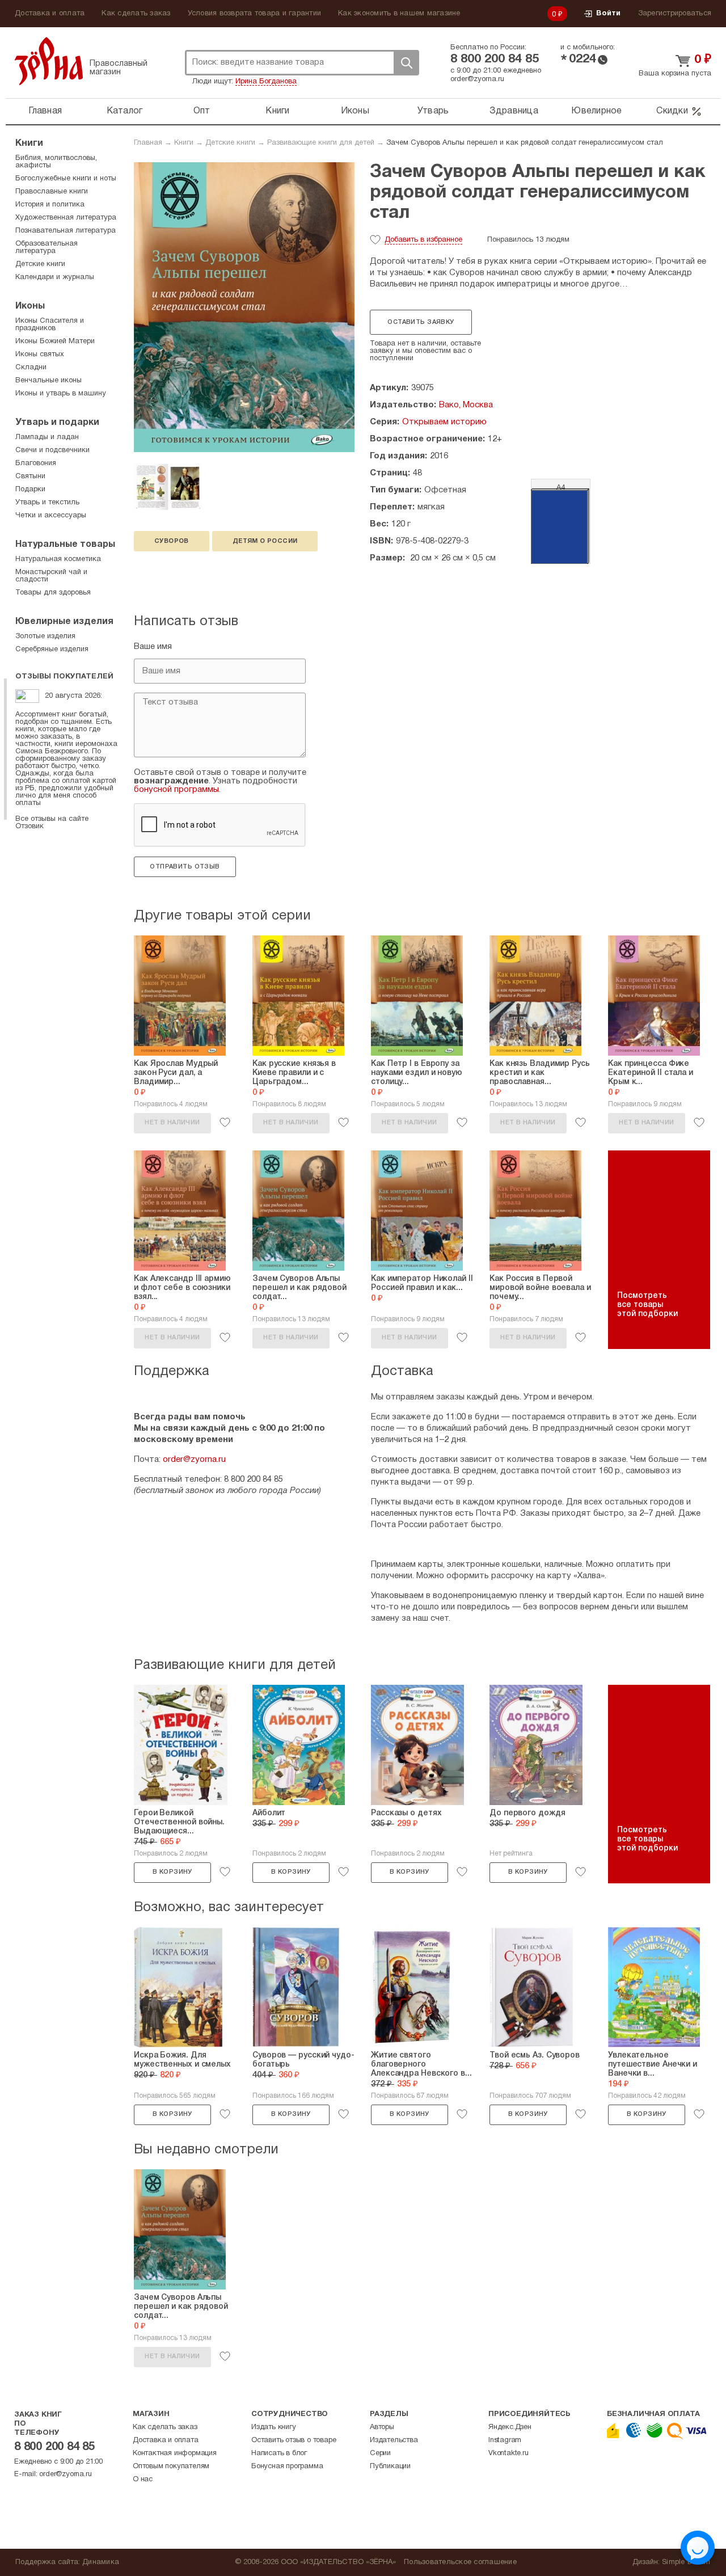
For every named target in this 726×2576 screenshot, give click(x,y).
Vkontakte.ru (508, 2453)
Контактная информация (175, 2453)
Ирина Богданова (266, 82)
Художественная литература (66, 218)
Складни (31, 368)
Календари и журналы (55, 277)
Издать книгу (274, 2427)
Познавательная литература (66, 231)
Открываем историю (444, 422)
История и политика (50, 205)
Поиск (406, 63)
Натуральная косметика (58, 559)
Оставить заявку (421, 322)
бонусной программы (176, 790)
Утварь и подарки (57, 423)
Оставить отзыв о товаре (294, 2440)
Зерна (49, 61)
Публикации (390, 2467)
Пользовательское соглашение (460, 2562)
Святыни (30, 477)
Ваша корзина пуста (675, 74)
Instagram (505, 2440)
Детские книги (230, 143)
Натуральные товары (65, 545)
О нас (143, 2480)
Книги (277, 111)
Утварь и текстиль (47, 503)
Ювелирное (596, 111)
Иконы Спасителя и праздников (50, 325)
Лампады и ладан (47, 437)
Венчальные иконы (48, 381)
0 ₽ (558, 15)
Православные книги (52, 192)
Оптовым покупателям (171, 2467)
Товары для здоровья (53, 593)
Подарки (30, 490)
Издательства (394, 2440)
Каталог (125, 111)
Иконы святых (40, 355)
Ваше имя (153, 647)
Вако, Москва (466, 405)
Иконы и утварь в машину (61, 394)
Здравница (514, 111)
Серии (380, 2453)
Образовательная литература (47, 248)
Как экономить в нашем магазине (399, 14)
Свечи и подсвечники (52, 450)
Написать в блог (279, 2453)
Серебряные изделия (52, 650)
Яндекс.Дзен (510, 2427)
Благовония (36, 463)
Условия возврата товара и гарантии (255, 14)
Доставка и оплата (50, 14)
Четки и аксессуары (51, 516)
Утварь (433, 111)
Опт (202, 111)
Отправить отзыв (185, 867)
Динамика (101, 2562)
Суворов (172, 541)
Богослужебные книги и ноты (66, 179)
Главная (45, 111)
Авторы (382, 2427)
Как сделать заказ (136, 14)
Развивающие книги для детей (321, 143)
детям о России (265, 541)
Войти (608, 14)
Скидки (672, 111)
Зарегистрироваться (675, 14)
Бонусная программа (287, 2467)
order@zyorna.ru (477, 79)
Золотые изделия (45, 636)
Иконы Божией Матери (55, 342)
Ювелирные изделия (64, 622)
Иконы (355, 111)
